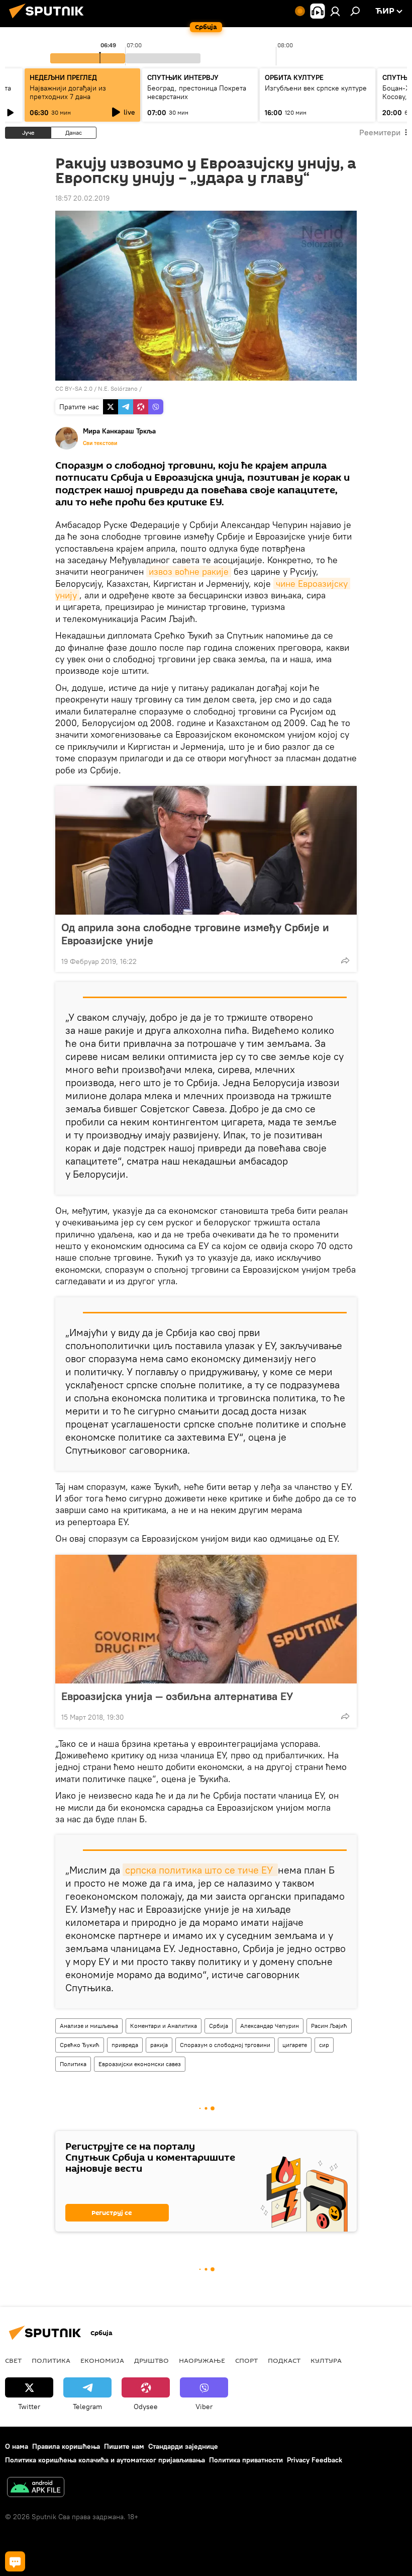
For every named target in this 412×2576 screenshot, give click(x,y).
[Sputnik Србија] (49, 20)
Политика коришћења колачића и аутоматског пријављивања (105, 2460)
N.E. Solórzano (118, 388)
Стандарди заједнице (183, 2446)
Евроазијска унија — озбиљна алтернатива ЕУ (177, 1696)
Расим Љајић (329, 2026)
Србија (219, 2026)
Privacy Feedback (315, 2460)
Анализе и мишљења (89, 2026)
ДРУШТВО (151, 2360)
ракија (159, 2045)
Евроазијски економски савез (140, 2064)
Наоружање (202, 2360)
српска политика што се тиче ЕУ (200, 1870)
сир (324, 2045)
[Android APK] (36, 2488)
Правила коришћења (66, 2446)
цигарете (295, 2045)
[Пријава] (335, 11)
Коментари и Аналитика (164, 2026)
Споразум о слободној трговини (225, 2045)
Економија (102, 2360)
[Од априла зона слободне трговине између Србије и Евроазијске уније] (206, 850)
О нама (17, 2446)
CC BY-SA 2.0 (74, 388)
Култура (326, 2360)
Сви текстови (100, 443)
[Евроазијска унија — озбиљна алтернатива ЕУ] (206, 1619)
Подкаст (284, 2360)
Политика (73, 2064)
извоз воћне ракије (189, 571)
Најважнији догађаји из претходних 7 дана (68, 92)
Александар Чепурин (270, 2026)
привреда (125, 2045)
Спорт (246, 2360)
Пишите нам (124, 2446)
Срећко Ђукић (80, 2045)
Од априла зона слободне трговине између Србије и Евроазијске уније (195, 934)
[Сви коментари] (15, 2561)
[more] (345, 960)
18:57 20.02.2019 (82, 198)
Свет (13, 2360)
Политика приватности (246, 2460)
